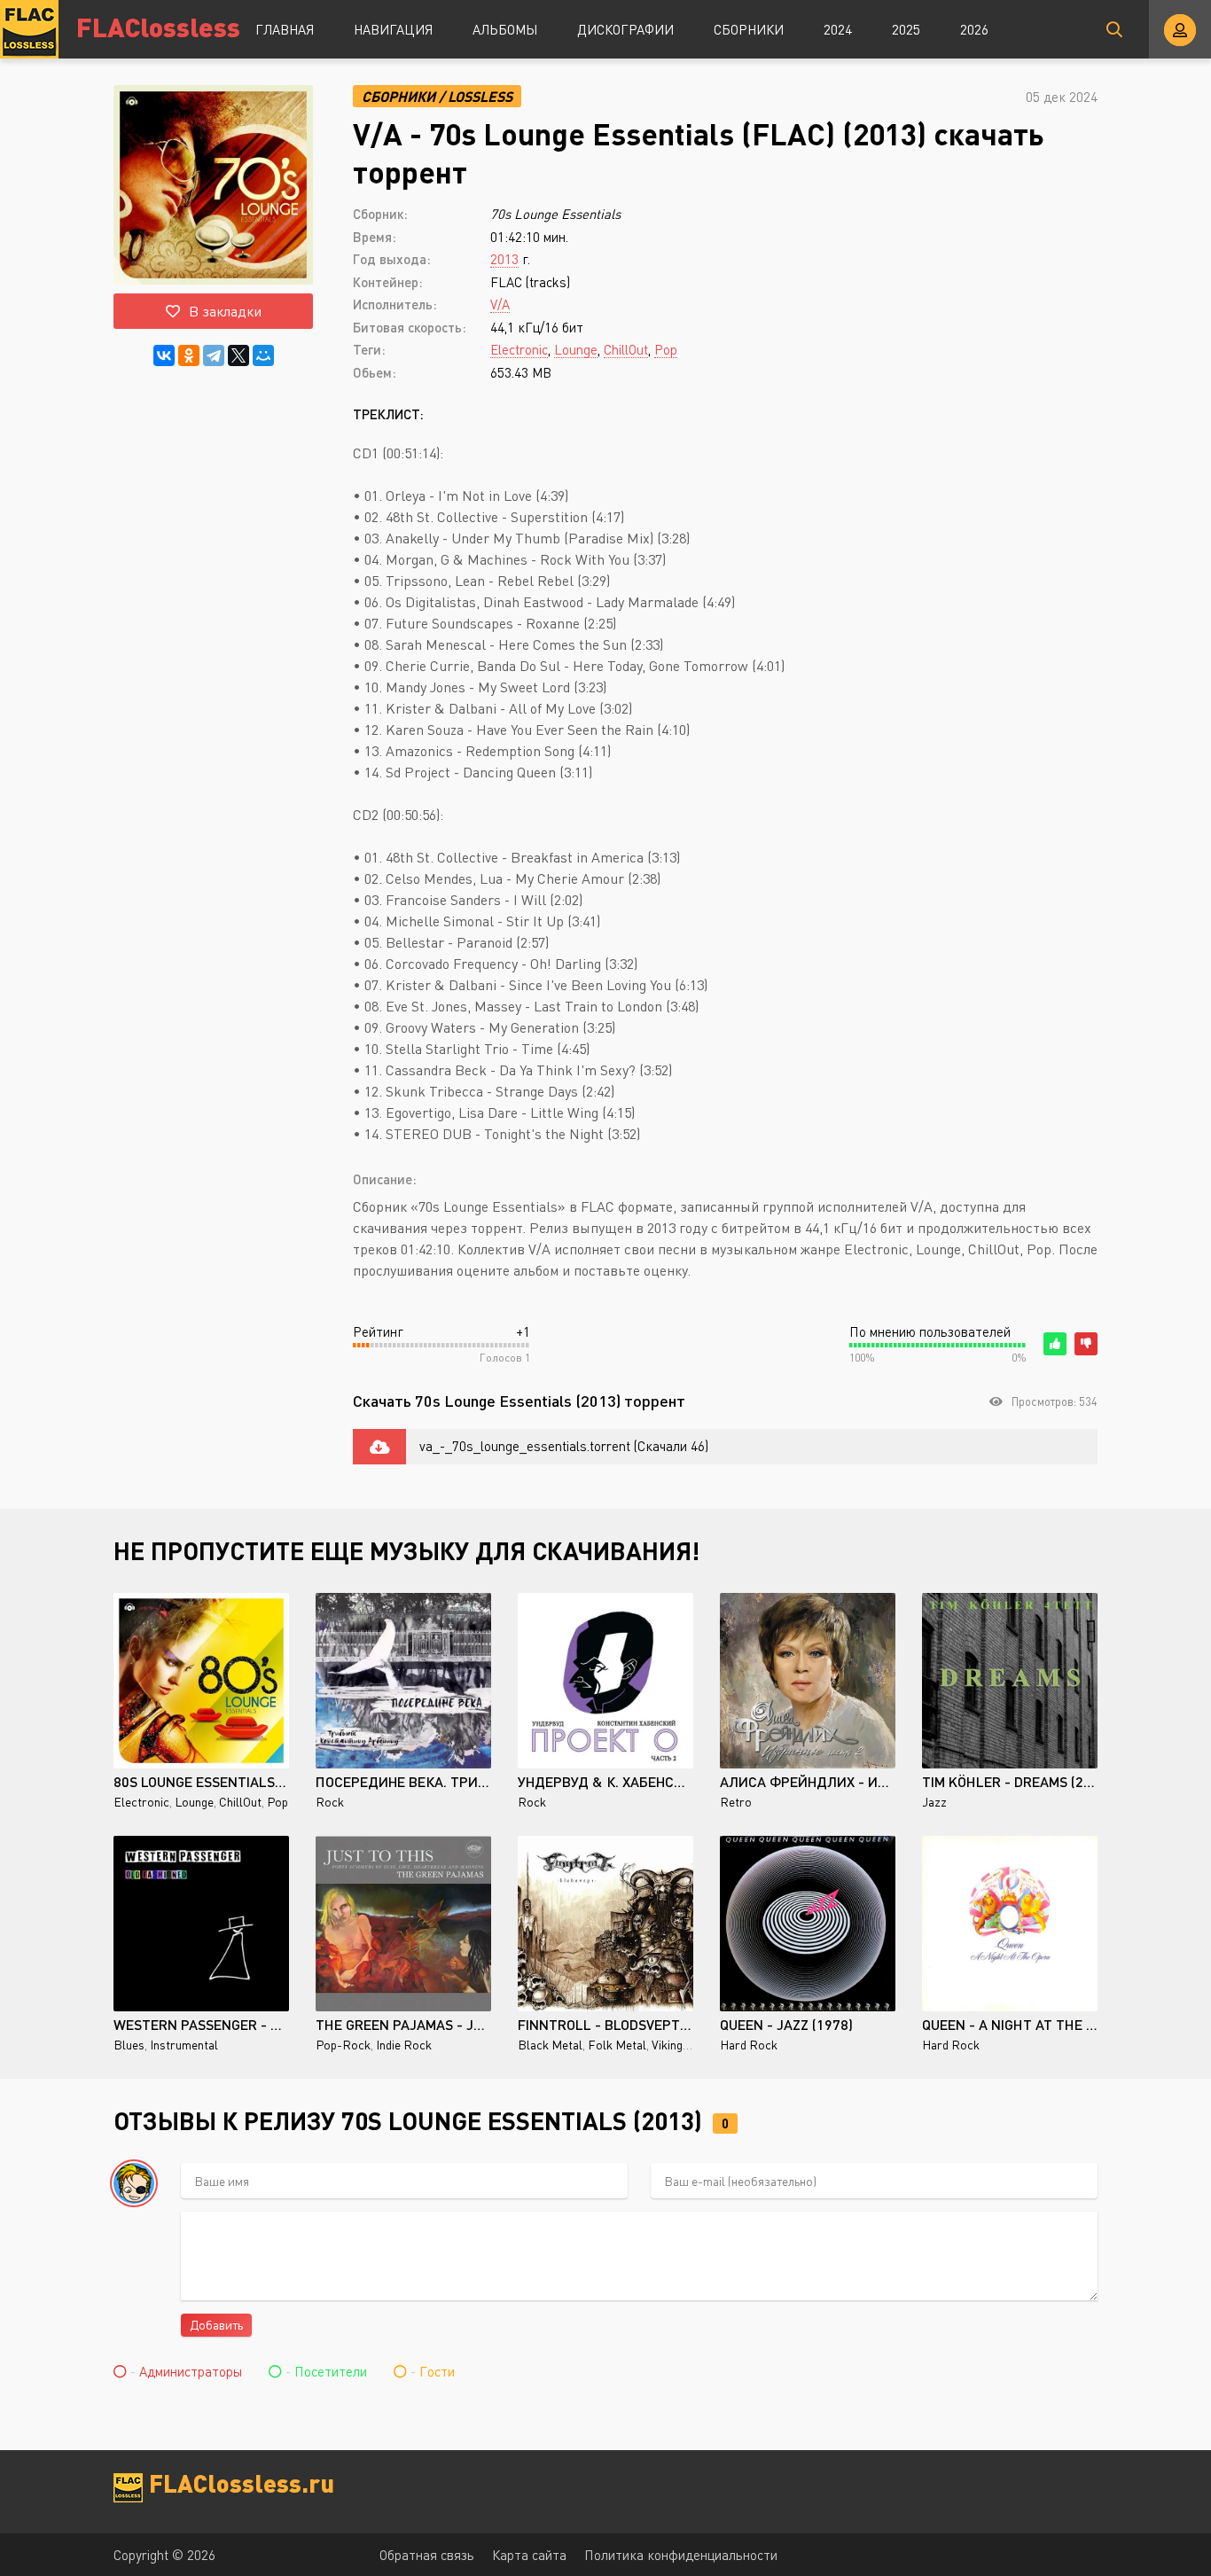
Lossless (480, 96)
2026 (974, 29)
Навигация (393, 29)
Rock (330, 1802)
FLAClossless (158, 26)
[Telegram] (214, 355)
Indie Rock (404, 2045)
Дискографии (625, 29)
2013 (504, 259)
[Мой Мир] (263, 355)
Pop (666, 349)
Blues (129, 2045)
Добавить (216, 2325)
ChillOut (626, 349)
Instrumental (184, 2045)
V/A (500, 304)
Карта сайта (529, 2555)
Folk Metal (617, 2045)
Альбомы (505, 29)
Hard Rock (749, 2045)
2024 (838, 29)
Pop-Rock (343, 2045)
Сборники (749, 29)
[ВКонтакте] (164, 355)
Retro (736, 1802)
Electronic (519, 349)
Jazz (934, 1802)
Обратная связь (427, 2555)
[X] (238, 355)
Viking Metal (684, 2045)
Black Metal (550, 2045)
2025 (906, 29)
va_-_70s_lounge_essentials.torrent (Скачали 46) (564, 1446)
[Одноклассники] (189, 355)
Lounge (576, 349)
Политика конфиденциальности (681, 2555)
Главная (285, 29)
